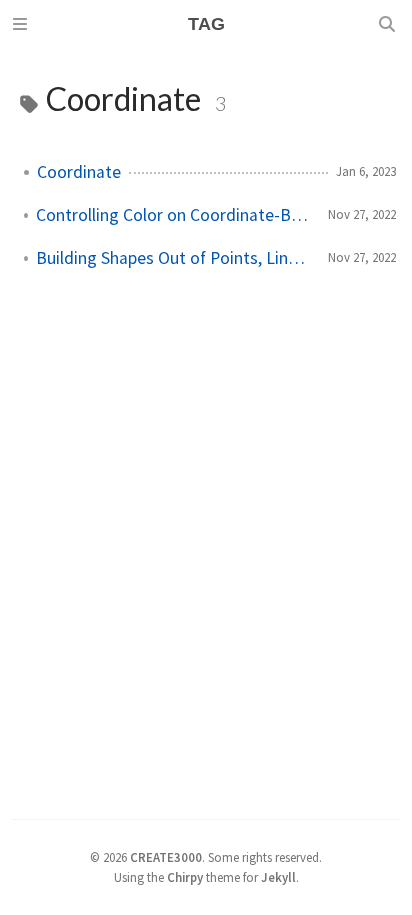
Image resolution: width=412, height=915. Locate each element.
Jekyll (278, 877)
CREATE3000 (166, 857)
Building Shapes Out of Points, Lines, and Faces (174, 258)
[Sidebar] (23, 24)
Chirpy (185, 877)
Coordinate (79, 172)
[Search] (389, 24)
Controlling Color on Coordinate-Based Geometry (174, 215)
